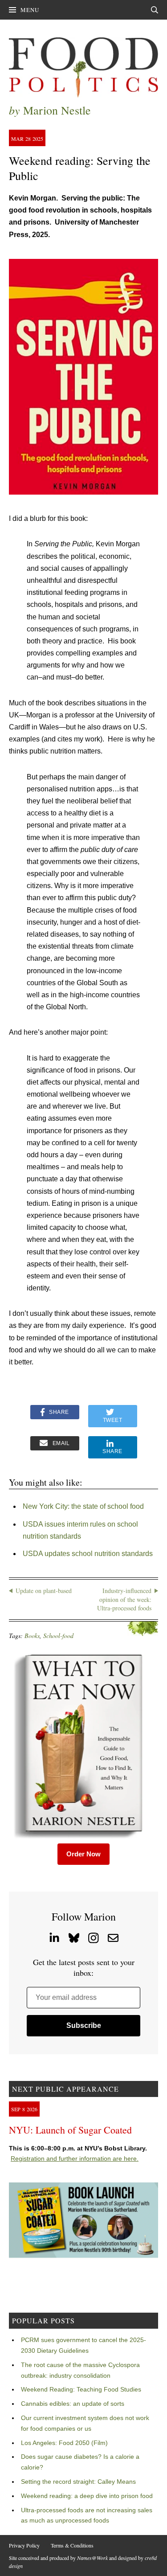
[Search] (155, 10)
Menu (30, 10)
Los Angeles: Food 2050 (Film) (64, 2443)
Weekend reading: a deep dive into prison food (87, 2496)
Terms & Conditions (72, 2545)
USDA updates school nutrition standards (88, 1554)
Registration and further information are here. (75, 2158)
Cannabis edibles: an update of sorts (73, 2404)
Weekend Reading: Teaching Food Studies (81, 2389)
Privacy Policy (24, 2545)
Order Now (83, 1854)
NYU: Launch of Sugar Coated (70, 2130)
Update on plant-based (44, 1591)
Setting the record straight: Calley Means (78, 2482)
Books (32, 1636)
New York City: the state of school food (83, 1506)
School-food (58, 1636)
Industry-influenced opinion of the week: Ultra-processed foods (124, 1599)
